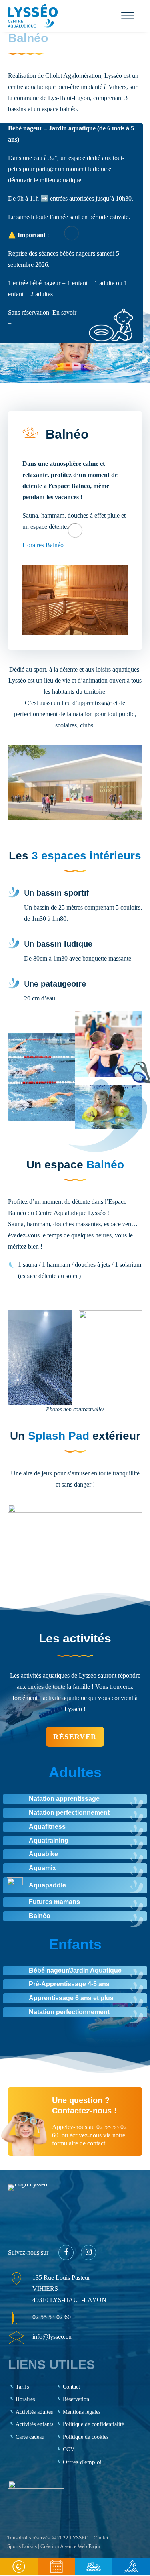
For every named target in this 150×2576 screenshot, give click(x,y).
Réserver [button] (75, 1737)
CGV (69, 2449)
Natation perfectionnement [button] (69, 1813)
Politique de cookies (86, 2437)
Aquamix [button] (42, 1868)
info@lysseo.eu (52, 2337)
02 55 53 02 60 (52, 2317)
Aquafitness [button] (47, 1827)
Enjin (94, 2546)
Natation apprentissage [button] (64, 1799)
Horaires (25, 2399)
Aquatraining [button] (49, 1840)
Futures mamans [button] (54, 1902)
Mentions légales (82, 2412)
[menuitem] (19, 2567)
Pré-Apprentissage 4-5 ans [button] (69, 1984)
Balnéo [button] (40, 1916)
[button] (15, 1885)
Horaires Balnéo (43, 545)
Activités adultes (34, 2412)
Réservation (76, 2399)
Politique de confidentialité (93, 2424)
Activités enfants (34, 2424)
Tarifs (22, 2387)
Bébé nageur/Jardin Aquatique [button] (75, 1970)
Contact (71, 2387)
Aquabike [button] (43, 1854)
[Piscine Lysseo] (33, 16)
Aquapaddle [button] (47, 1885)
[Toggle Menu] (128, 16)
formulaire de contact (79, 2143)
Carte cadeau (30, 2437)
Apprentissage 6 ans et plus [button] (71, 1998)
